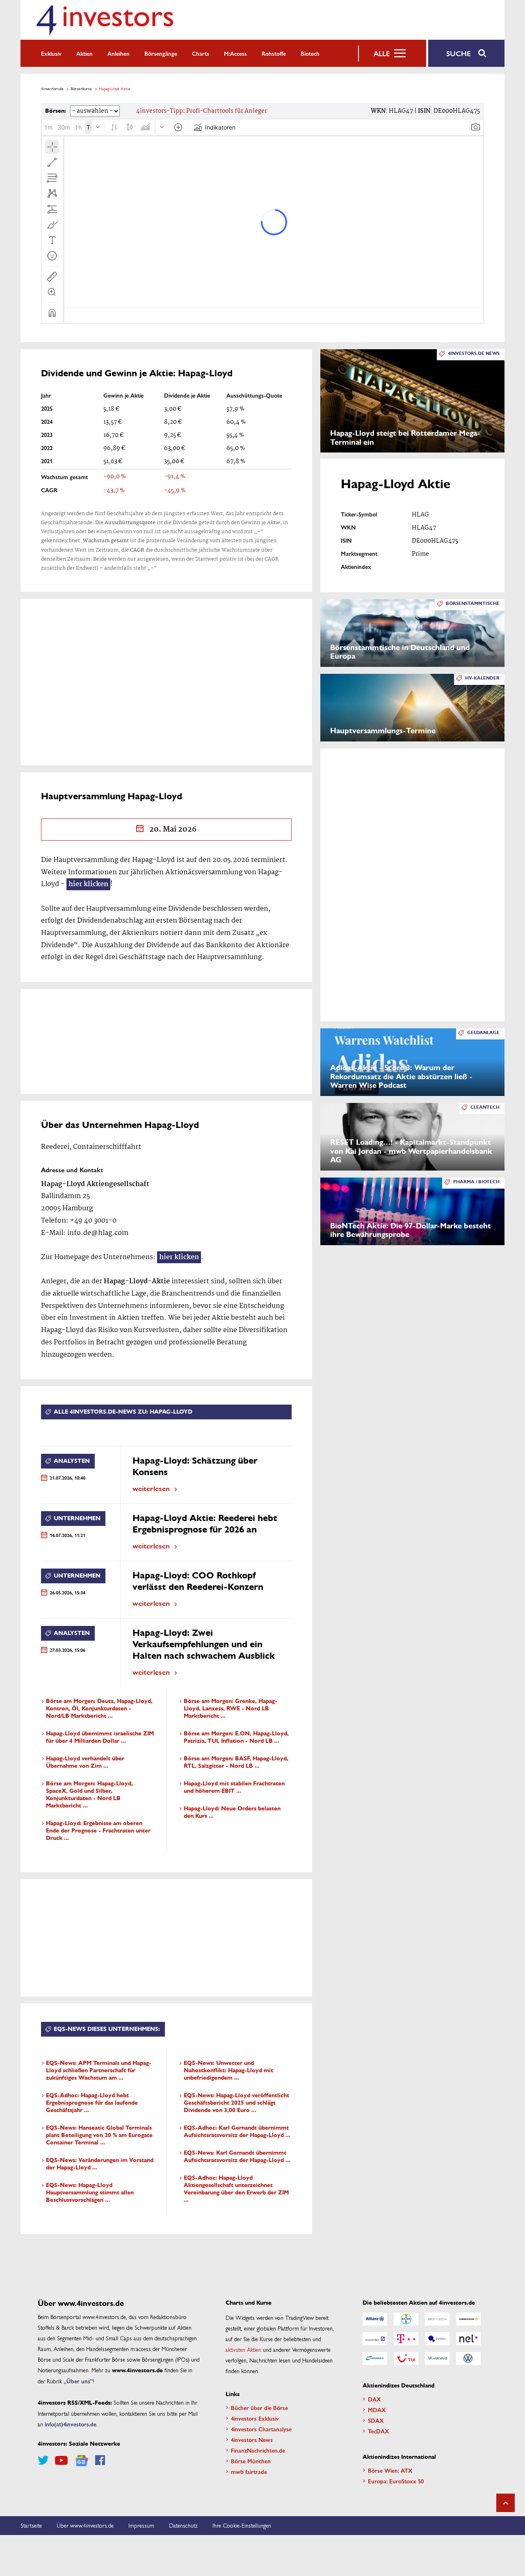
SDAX (376, 2420)
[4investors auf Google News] (81, 2461)
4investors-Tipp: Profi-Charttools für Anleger (202, 111)
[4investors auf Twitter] (43, 2460)
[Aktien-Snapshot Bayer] (406, 2319)
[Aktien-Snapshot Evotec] (437, 2339)
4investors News (252, 2440)
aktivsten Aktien (243, 2349)
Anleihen (119, 53)
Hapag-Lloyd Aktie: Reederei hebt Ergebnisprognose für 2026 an (205, 1524)
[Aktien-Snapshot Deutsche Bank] (375, 2339)
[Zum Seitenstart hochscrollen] (506, 2503)
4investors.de (52, 89)
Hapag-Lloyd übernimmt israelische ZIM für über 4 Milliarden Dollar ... (100, 1737)
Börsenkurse (81, 89)
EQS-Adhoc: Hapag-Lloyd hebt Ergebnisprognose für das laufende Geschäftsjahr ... (92, 2103)
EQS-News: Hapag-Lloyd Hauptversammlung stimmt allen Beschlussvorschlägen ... (90, 2193)
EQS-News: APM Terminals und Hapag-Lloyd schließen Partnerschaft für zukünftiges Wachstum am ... (99, 2070)
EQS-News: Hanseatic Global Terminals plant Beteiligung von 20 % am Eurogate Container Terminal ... (99, 2135)
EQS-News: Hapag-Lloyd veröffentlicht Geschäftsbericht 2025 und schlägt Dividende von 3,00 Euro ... (236, 2103)
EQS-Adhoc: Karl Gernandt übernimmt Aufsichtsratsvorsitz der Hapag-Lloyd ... (237, 2132)
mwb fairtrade (249, 2471)
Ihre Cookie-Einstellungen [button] (242, 2525)
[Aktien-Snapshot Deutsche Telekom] (406, 2339)
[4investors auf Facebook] (100, 2460)
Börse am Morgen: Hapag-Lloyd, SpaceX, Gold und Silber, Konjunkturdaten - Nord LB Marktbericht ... (89, 1795)
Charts (201, 53)
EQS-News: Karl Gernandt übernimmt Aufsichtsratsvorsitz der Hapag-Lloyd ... (237, 2157)
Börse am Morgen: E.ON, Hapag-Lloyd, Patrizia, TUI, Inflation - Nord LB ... (236, 1737)
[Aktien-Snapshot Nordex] (375, 2358)
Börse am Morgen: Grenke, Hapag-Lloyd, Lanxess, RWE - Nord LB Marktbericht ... (231, 1709)
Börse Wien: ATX (390, 2470)
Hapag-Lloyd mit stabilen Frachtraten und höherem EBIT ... (234, 1787)
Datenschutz (183, 2525)
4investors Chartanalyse (261, 2429)
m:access (235, 53)
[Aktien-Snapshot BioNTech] (437, 2319)
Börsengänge (161, 53)
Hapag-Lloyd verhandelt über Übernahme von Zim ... (85, 1762)
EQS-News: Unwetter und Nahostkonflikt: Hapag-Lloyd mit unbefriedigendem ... (228, 2070)
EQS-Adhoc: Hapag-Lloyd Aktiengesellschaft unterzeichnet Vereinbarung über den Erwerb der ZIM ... (236, 2189)
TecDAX (379, 2431)
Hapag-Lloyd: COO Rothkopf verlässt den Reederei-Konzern (198, 1581)
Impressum (141, 2525)
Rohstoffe (274, 53)
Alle (382, 53)
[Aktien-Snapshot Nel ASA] (468, 2339)
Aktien (84, 53)
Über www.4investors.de (85, 2525)
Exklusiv (51, 53)
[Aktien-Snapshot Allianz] (375, 2319)
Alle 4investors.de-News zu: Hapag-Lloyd (123, 1412)
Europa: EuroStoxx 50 (396, 2481)
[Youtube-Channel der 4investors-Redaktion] (61, 2460)
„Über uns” (78, 2381)
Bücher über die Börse (259, 2408)
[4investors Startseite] (105, 20)
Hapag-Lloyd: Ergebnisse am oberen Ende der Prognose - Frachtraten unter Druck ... (98, 1831)
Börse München (251, 2461)
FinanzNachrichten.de (258, 2450)
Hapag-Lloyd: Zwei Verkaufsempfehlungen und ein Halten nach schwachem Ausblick (204, 1644)
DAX (374, 2399)
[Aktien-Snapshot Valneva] (437, 2358)
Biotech (310, 53)
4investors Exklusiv (255, 2418)
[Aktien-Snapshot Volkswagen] (468, 2358)
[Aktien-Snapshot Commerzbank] (468, 2319)
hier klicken (88, 884)
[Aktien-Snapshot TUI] (406, 2358)
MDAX (377, 2410)
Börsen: (56, 111)
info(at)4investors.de (71, 2424)
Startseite (31, 2525)
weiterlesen (151, 1488)
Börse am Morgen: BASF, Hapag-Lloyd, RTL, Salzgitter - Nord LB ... (236, 1762)
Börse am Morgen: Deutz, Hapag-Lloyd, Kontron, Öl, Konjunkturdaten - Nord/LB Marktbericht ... (99, 1709)
